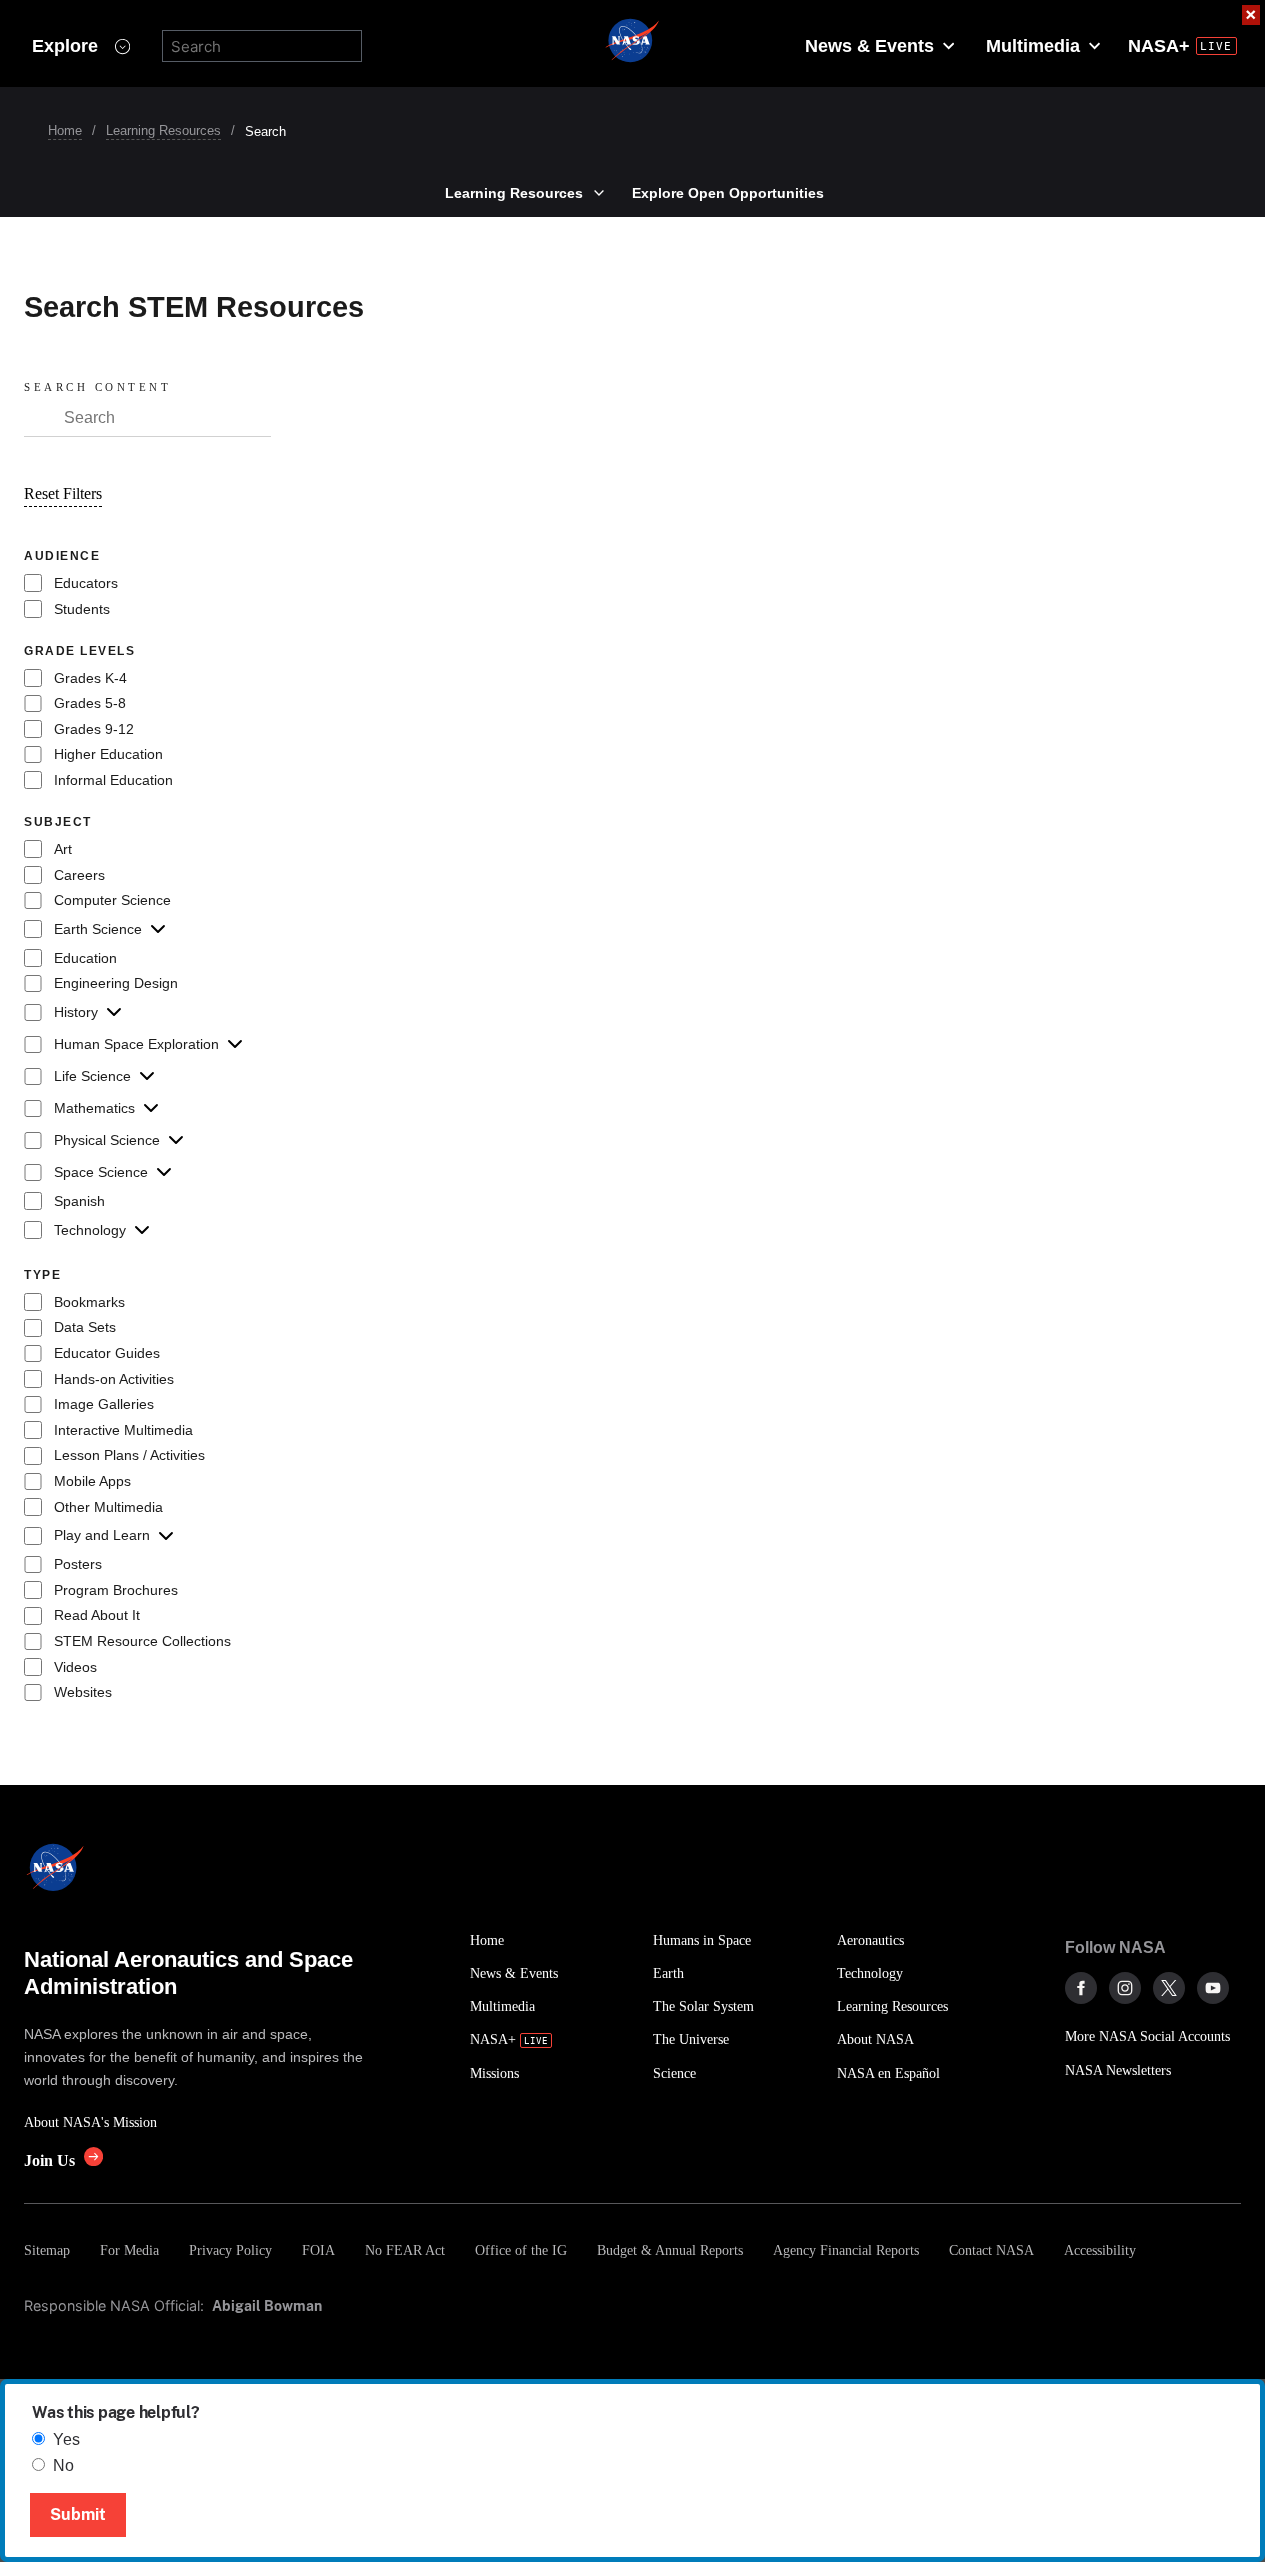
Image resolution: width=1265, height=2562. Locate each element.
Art (63, 849)
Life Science (92, 1076)
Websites (83, 1692)
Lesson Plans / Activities (129, 1455)
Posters (78, 1564)
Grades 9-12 (94, 729)
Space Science (101, 1172)
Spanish (79, 1201)
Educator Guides (107, 1353)
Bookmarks (89, 1302)
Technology (90, 1230)
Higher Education (108, 754)
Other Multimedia (108, 1507)
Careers (79, 875)
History (76, 1012)
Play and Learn (102, 1535)
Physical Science (107, 1140)
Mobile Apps (92, 1481)
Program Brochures (116, 1590)
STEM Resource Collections (142, 1641)
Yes (66, 2439)
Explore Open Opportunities (728, 193)
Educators (86, 583)
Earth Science (98, 929)
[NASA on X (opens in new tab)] (1169, 1988)
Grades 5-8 (90, 703)
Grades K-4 (90, 678)
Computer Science (112, 900)
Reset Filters (63, 493)
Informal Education (113, 780)
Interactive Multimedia (123, 1430)
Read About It (97, 1615)
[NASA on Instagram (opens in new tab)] (1125, 1988)
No (63, 2465)
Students (82, 609)
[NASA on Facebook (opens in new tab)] (1081, 1988)
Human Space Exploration (136, 1044)
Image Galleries (104, 1404)
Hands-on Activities (114, 1379)
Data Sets (85, 1327)
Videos (75, 1667)
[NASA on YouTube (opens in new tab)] (1213, 1988)
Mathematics (94, 1108)
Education (85, 958)
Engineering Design (116, 983)
